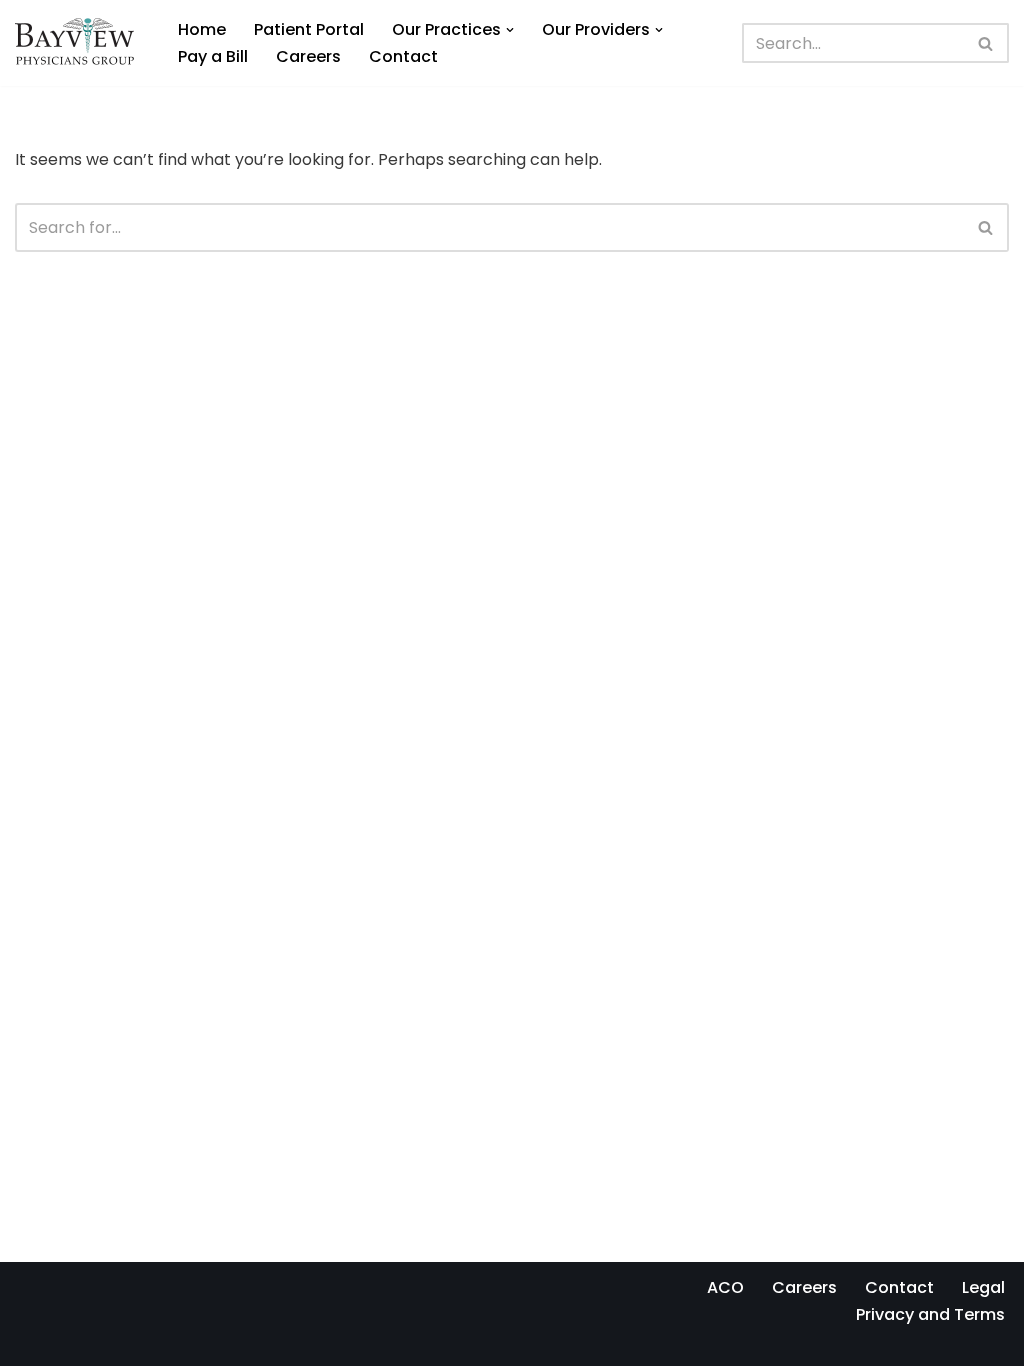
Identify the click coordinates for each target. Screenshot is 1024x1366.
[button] (510, 30)
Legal (983, 1287)
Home (202, 29)
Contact (403, 56)
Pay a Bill (213, 56)
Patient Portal (309, 29)
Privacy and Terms (930, 1314)
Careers (308, 56)
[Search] (986, 43)
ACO (725, 1287)
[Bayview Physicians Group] (79, 43)
